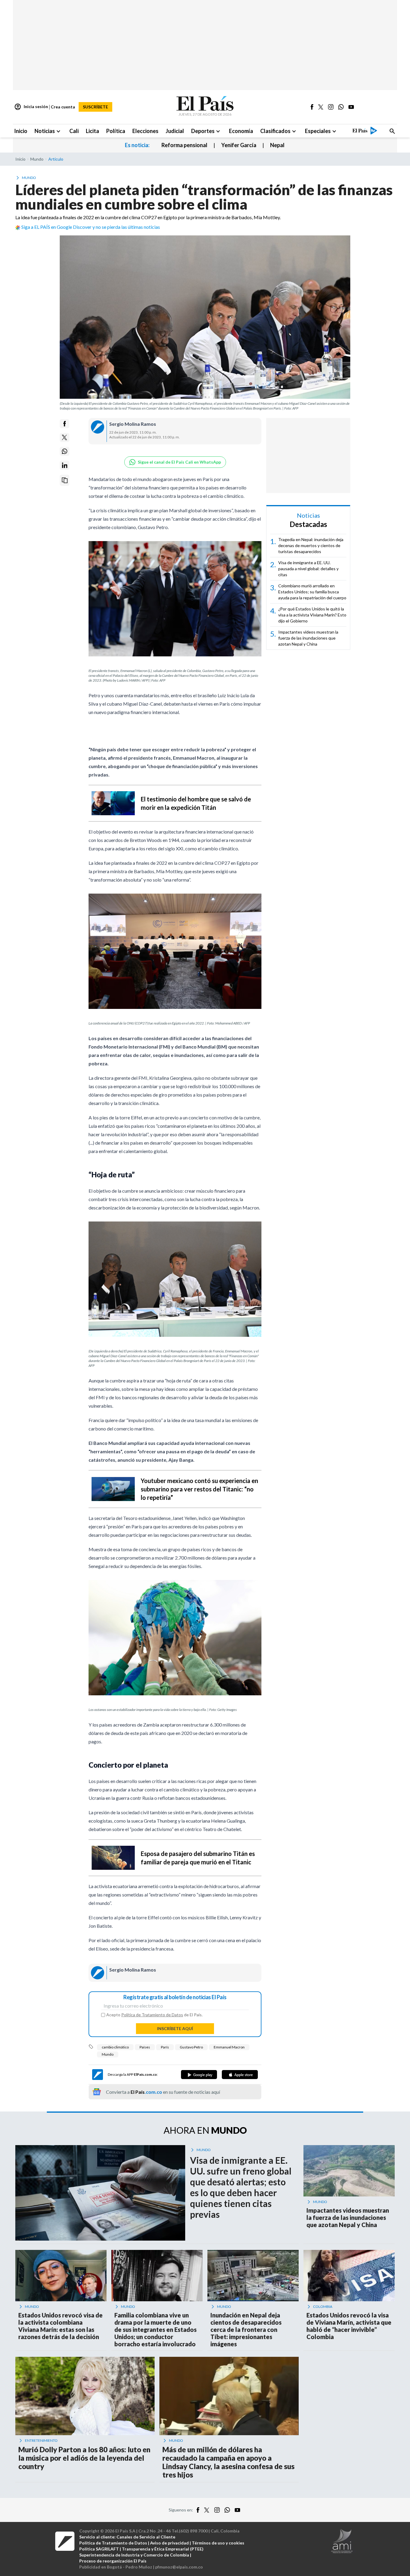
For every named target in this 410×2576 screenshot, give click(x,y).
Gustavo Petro (191, 2047)
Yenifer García (239, 145)
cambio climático (115, 2047)
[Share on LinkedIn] (65, 465)
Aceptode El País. (154, 2015)
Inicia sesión (31, 107)
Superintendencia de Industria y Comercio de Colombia (134, 2555)
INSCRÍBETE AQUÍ (175, 2028)
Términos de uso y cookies (218, 2543)
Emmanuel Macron (229, 2047)
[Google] (199, 2075)
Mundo (108, 2054)
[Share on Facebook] (65, 424)
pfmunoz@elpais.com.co (179, 2567)
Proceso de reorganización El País (113, 2561)
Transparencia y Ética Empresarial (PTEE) (163, 2549)
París (165, 2047)
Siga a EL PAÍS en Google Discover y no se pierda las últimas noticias (91, 227)
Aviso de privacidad (169, 2543)
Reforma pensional (184, 145)
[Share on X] (65, 437)
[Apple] (240, 2075)
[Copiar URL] (65, 480)
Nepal (277, 145)
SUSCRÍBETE (95, 107)
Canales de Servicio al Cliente (146, 2537)
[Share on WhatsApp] (65, 451)
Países (145, 2047)
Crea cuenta (63, 107)
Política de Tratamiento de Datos (152, 2015)
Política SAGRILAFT (99, 2549)
